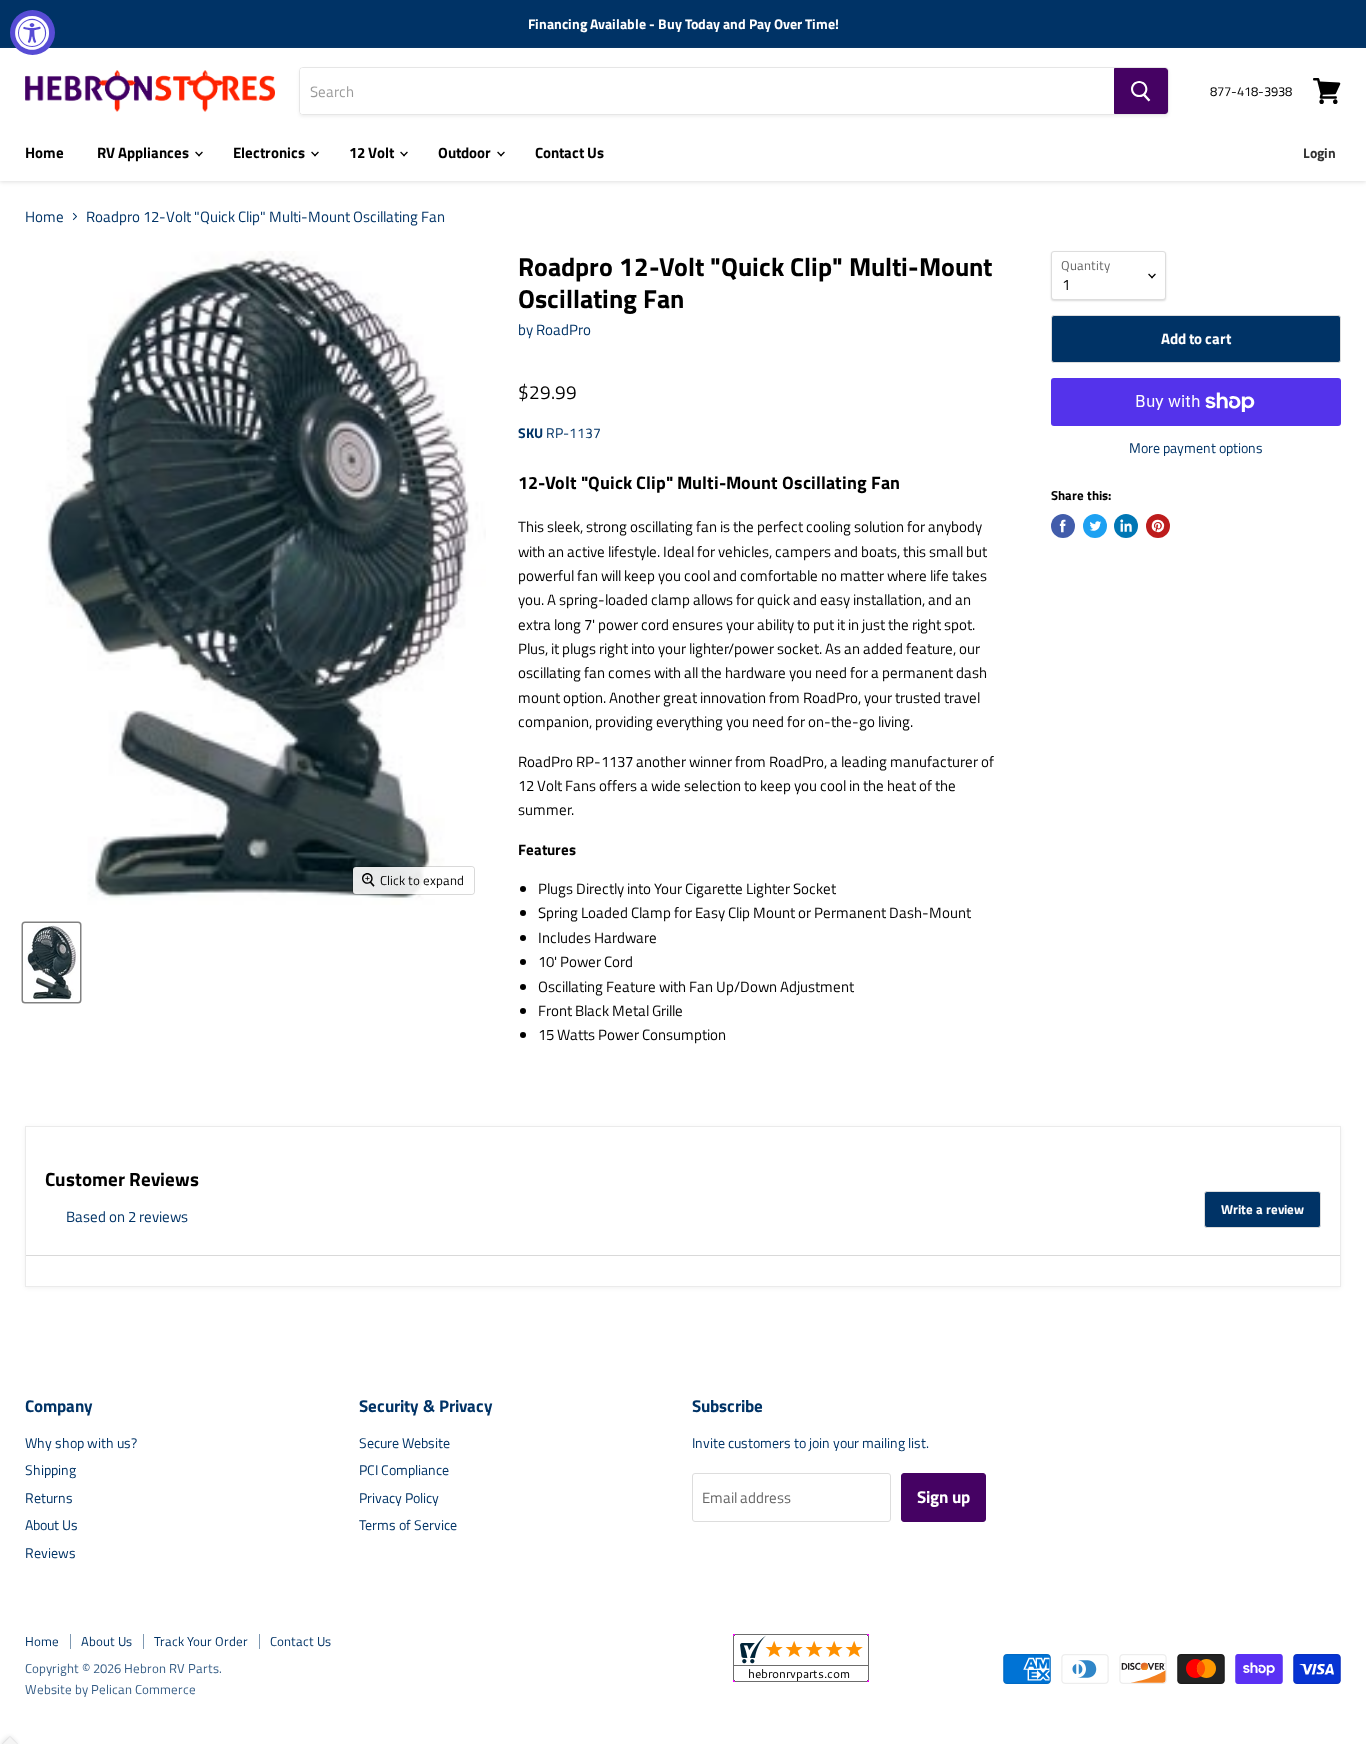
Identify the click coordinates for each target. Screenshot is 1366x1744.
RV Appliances (144, 152)
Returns (49, 1497)
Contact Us (569, 152)
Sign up (943, 1497)
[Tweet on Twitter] (1095, 526)
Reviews (50, 1552)
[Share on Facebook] (1063, 526)
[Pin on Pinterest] (1158, 526)
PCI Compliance (404, 1469)
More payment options (1196, 448)
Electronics (270, 152)
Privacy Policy (399, 1497)
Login (1319, 152)
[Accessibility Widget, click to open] (32, 32)
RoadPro (563, 329)
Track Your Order (201, 1641)
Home (44, 152)
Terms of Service (408, 1524)
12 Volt (373, 152)
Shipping (50, 1469)
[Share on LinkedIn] (1126, 526)
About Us (51, 1524)
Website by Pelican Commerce (110, 1689)
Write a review (1262, 1209)
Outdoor (466, 152)
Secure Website (404, 1442)
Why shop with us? (81, 1442)
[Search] (1141, 91)
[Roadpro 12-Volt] (51, 962)
